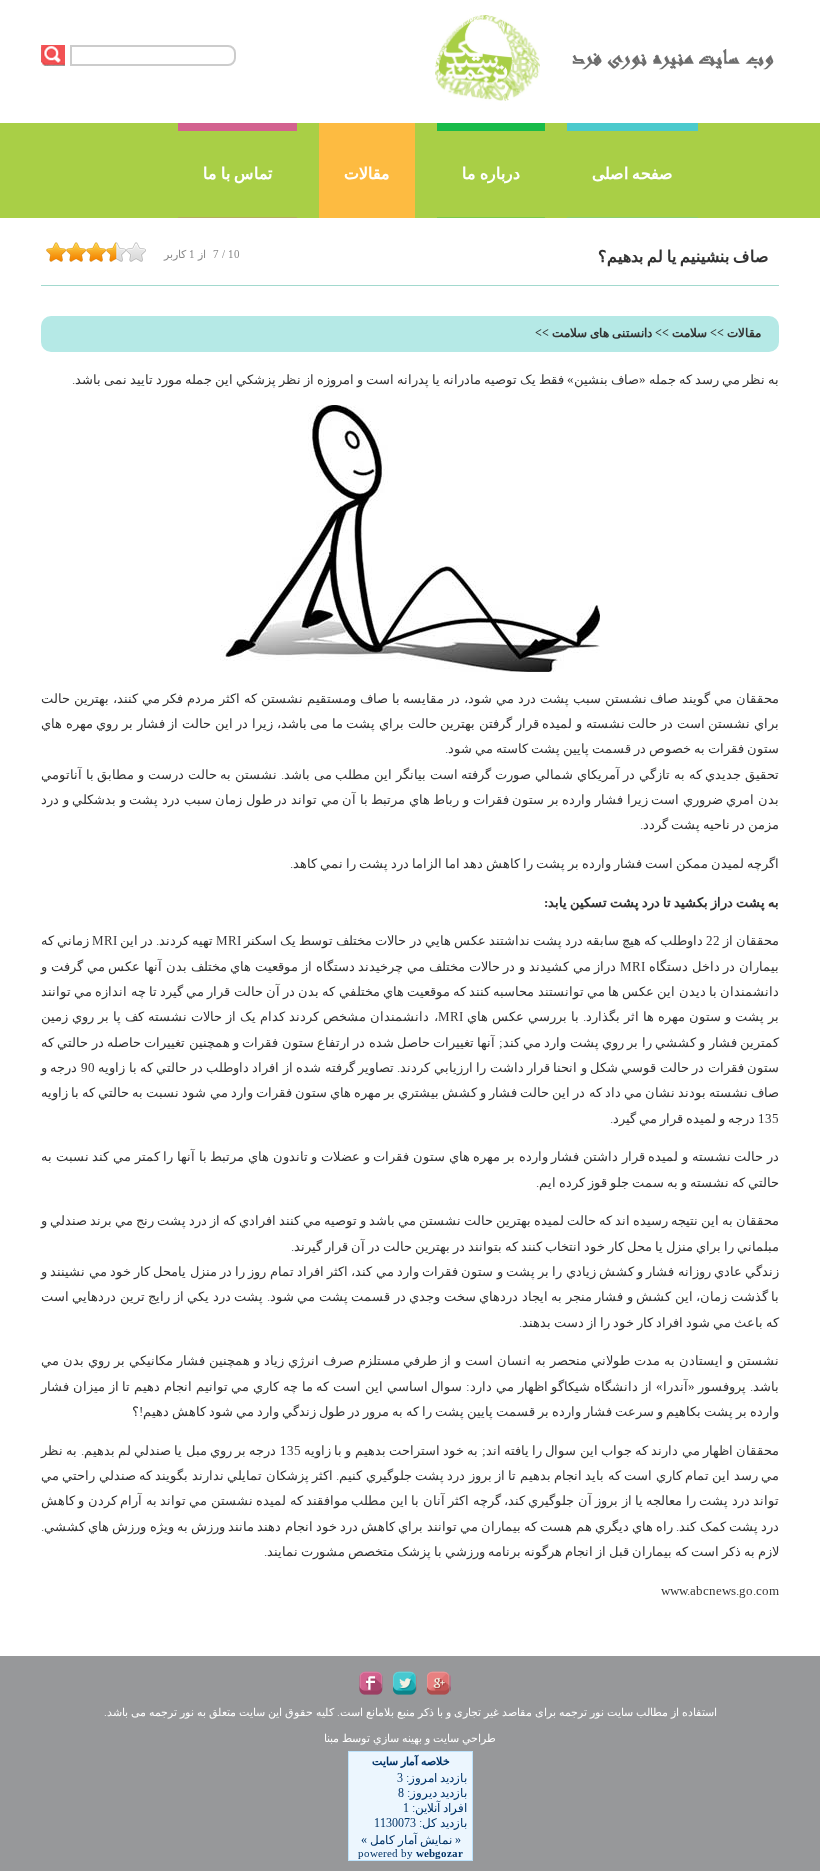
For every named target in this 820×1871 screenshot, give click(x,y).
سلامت (689, 333)
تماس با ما (237, 173)
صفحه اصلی (632, 173)
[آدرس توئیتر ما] (405, 1683)
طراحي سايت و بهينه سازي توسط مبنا (410, 1738)
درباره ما (491, 173)
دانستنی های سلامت (602, 333)
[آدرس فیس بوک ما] (371, 1683)
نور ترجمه (581, 1712)
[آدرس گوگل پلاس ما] (439, 1683)
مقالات (367, 173)
